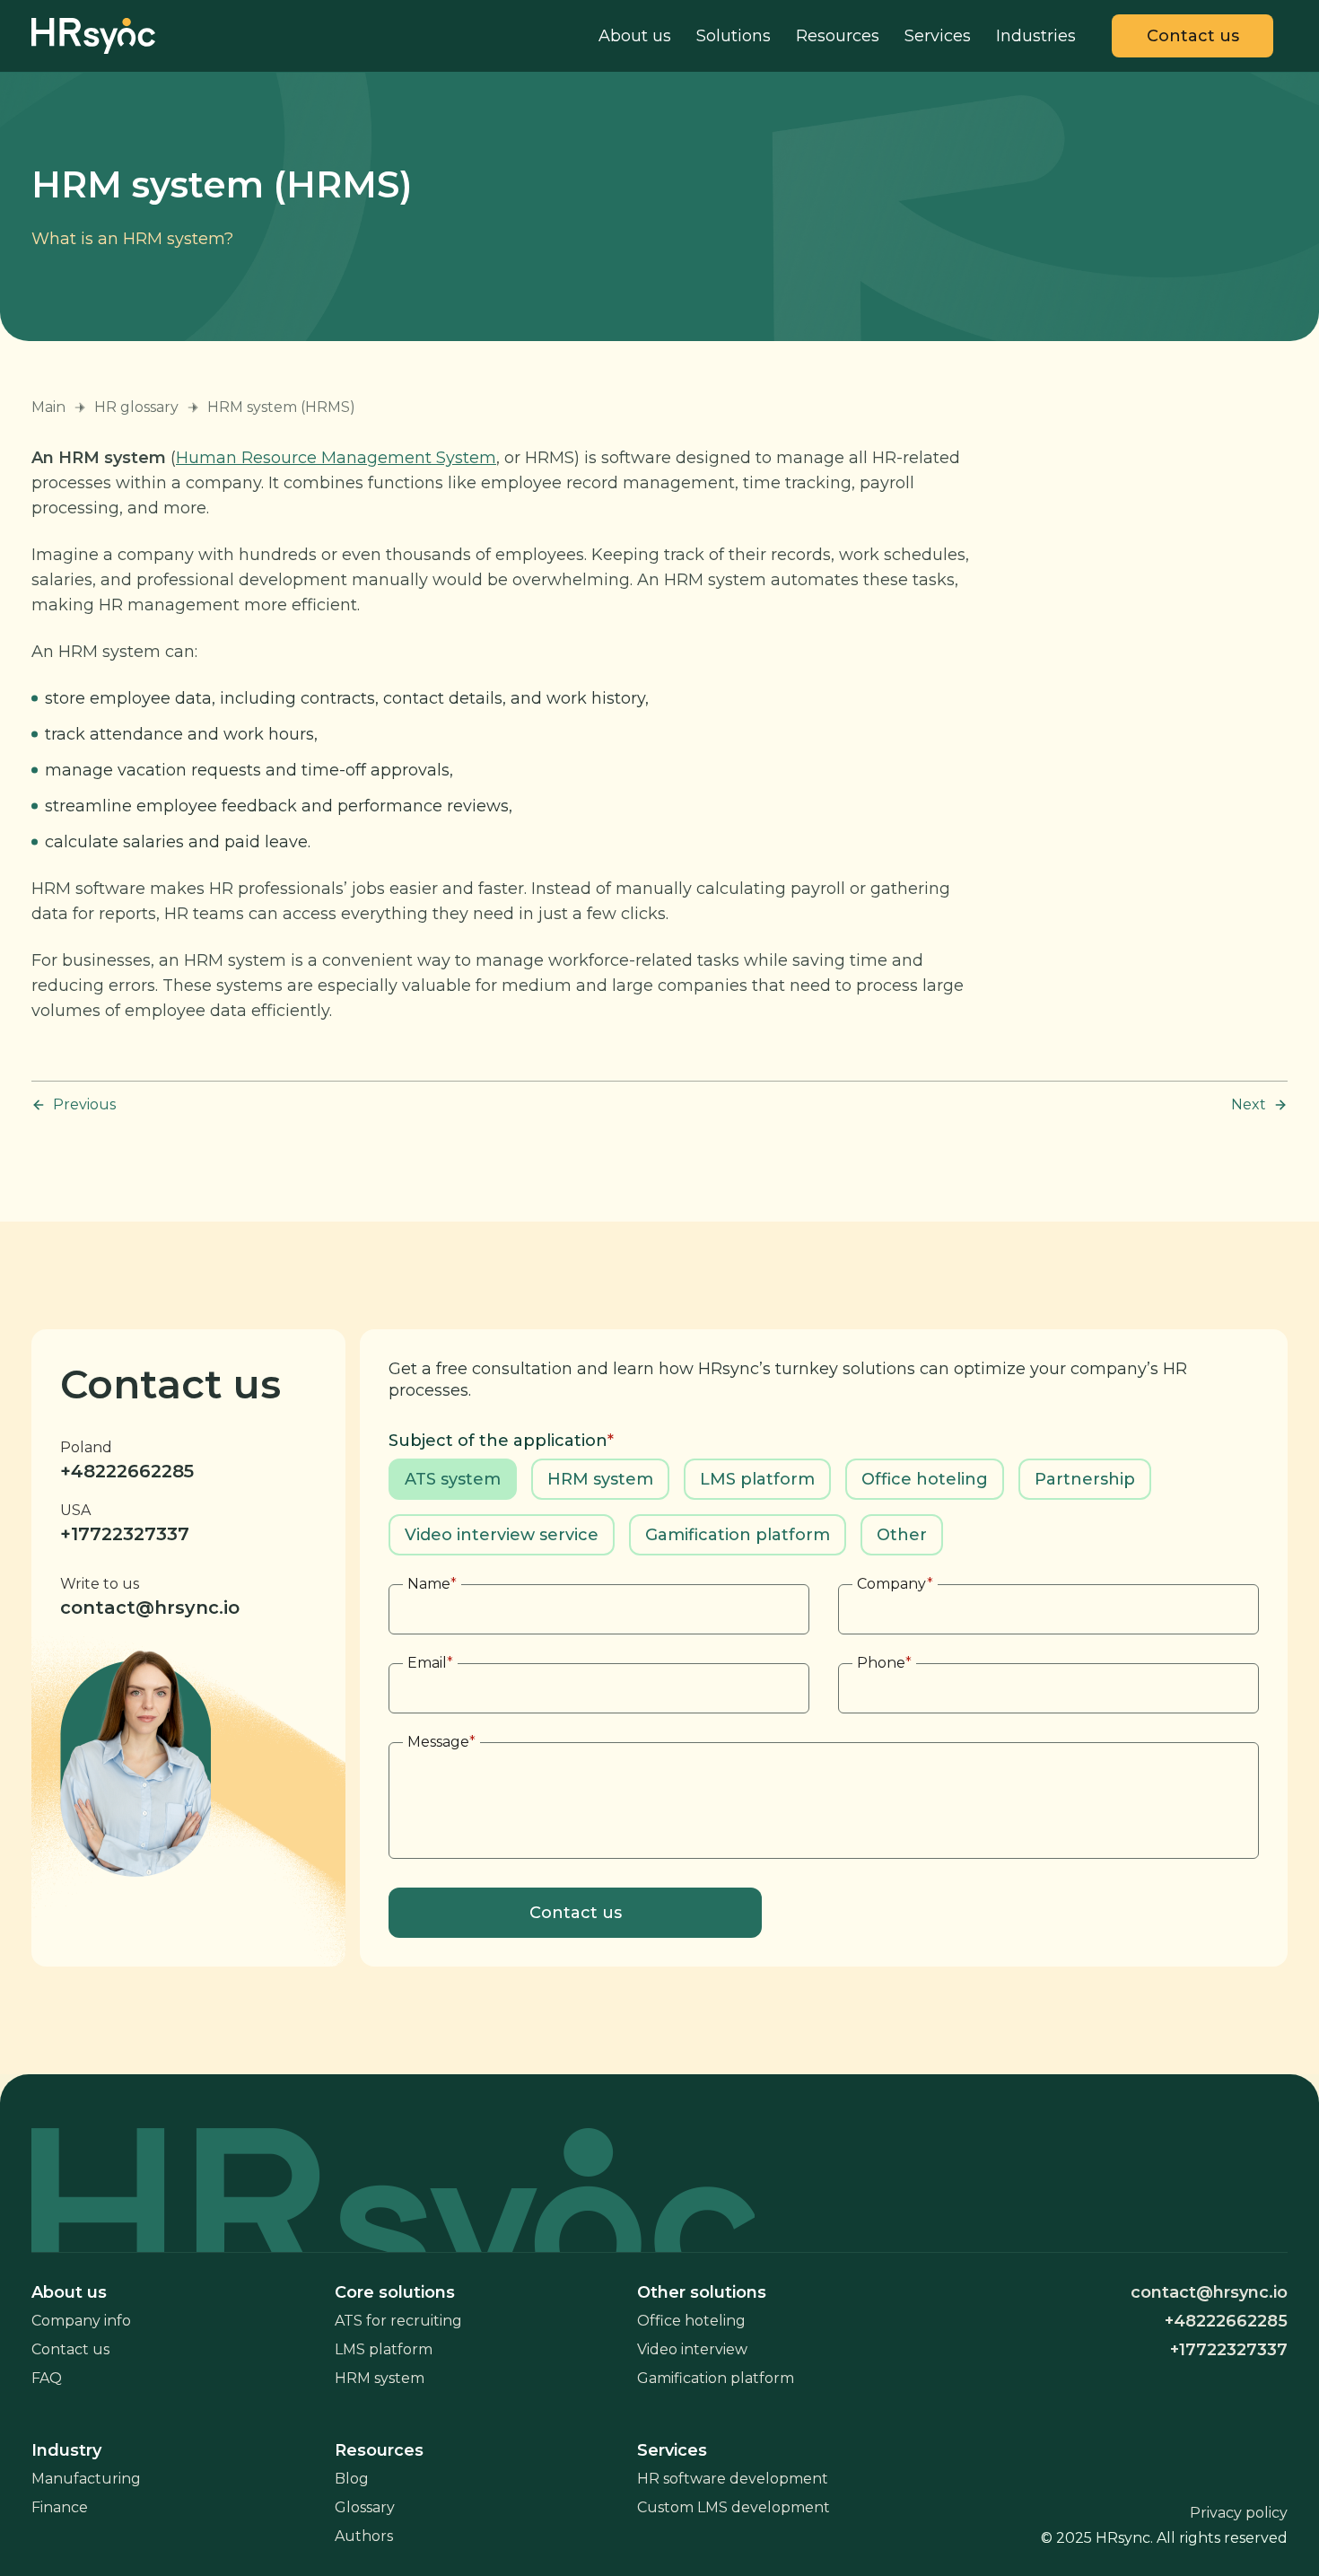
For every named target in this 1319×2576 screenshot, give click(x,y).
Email (430, 1663)
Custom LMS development (734, 2507)
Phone (884, 1663)
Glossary (365, 2507)
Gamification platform (716, 2378)
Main (48, 407)
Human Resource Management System (336, 458)
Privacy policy (1239, 2513)
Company (895, 1584)
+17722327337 (125, 1534)
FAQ (47, 2378)
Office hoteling (691, 2321)
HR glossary (136, 407)
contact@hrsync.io (150, 1608)
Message (441, 1742)
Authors (364, 2536)
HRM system (380, 2378)
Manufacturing (86, 2479)
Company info (81, 2321)
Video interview (692, 2349)
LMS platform (384, 2349)
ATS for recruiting (398, 2321)
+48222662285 (127, 1471)
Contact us (70, 2349)
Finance (60, 2507)
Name (432, 1584)
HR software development (733, 2479)
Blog (352, 2479)
